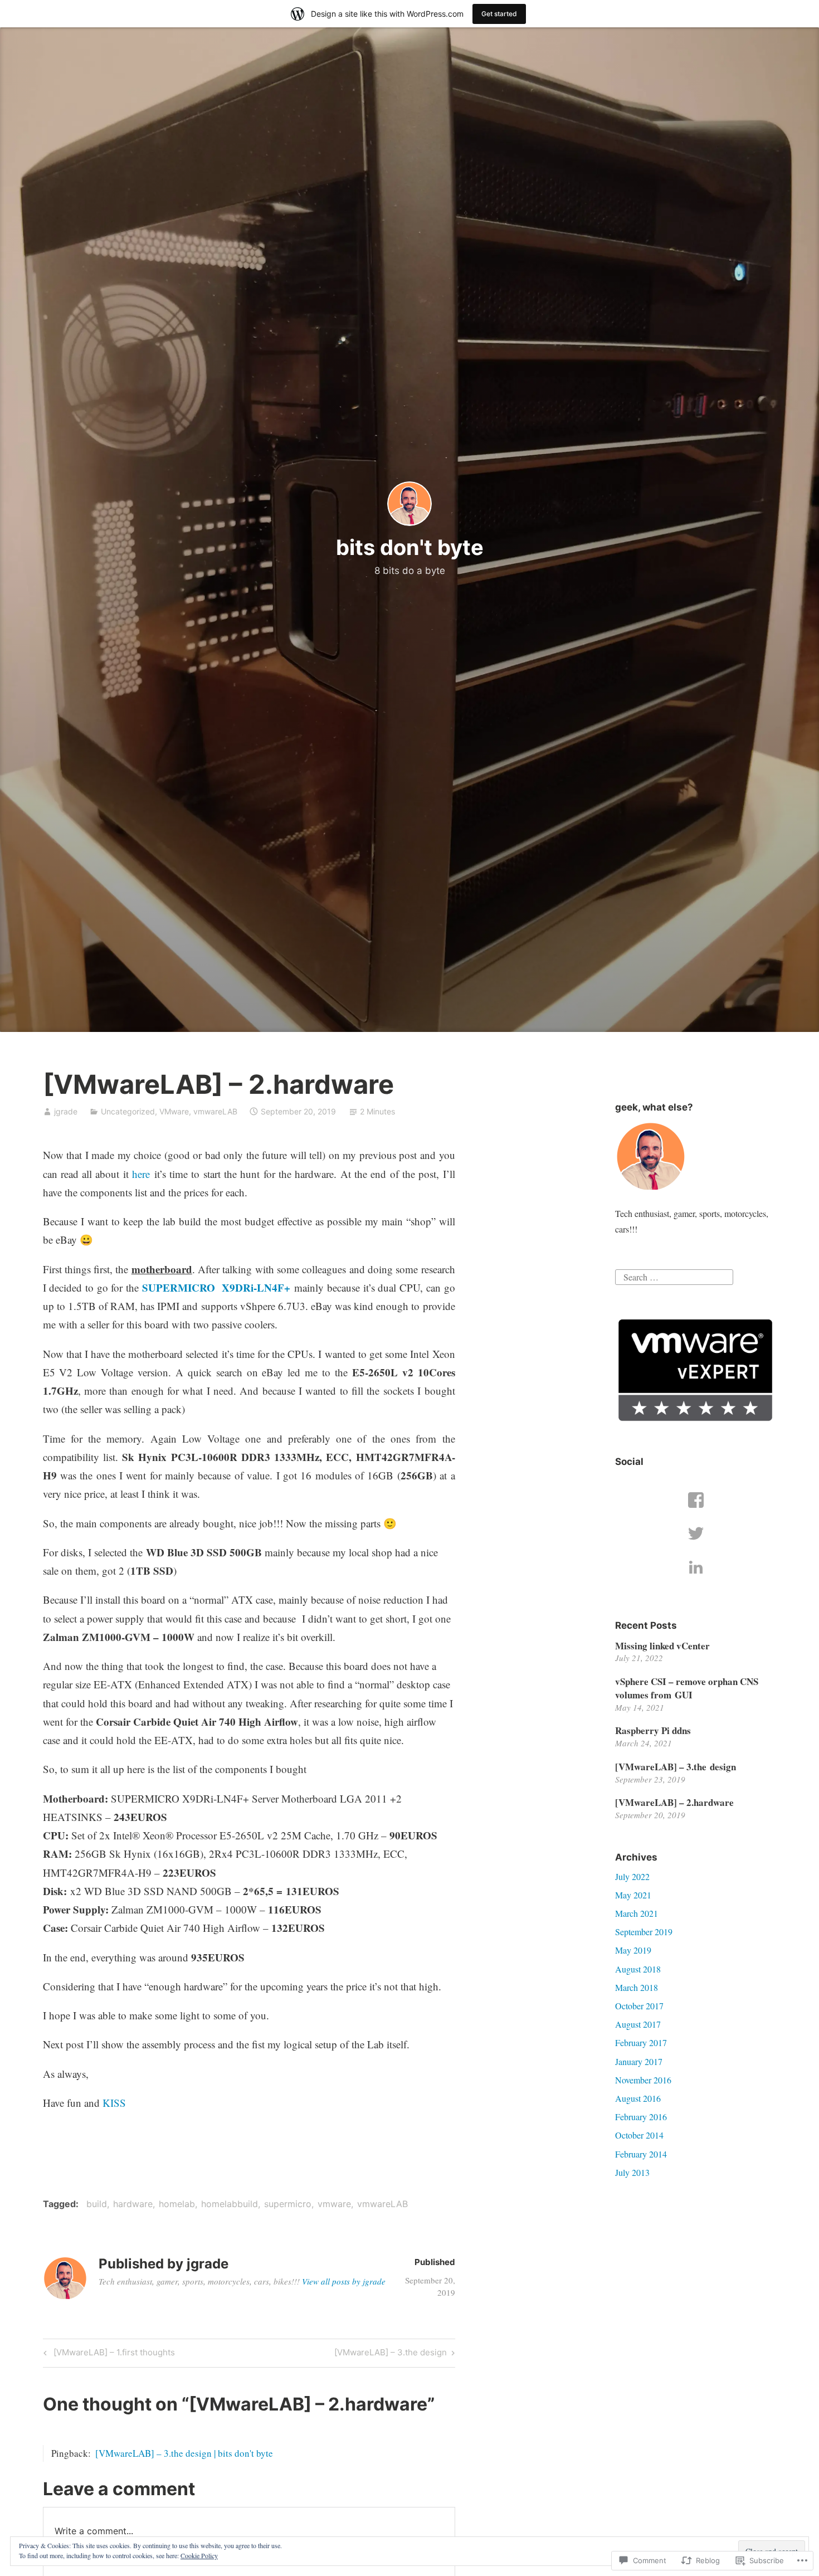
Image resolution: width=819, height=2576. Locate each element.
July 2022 (632, 1876)
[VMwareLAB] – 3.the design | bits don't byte (184, 2453)
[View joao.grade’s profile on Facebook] (696, 1500)
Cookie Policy (199, 2555)
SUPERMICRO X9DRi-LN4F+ (216, 1287)
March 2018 (637, 1987)
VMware (174, 1111)
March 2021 (637, 1913)
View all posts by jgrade (344, 2281)
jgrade (66, 1111)
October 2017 (639, 2006)
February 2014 (641, 2154)
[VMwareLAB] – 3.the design (391, 2354)
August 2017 (638, 2024)
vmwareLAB (215, 1111)
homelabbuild (230, 2204)
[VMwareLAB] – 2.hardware (674, 1802)
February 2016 (641, 2117)
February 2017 (641, 2042)
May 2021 (633, 1895)
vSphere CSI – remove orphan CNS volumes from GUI (687, 1688)
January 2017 (639, 2061)
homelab (177, 2204)
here (141, 1174)
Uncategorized (128, 1111)
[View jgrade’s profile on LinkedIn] (696, 1567)
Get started (499, 14)
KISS (114, 2103)
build (97, 2204)
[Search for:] (674, 1276)
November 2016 (643, 2080)
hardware (133, 2204)
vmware (334, 2204)
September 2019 (644, 1932)
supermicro (288, 2204)
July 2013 (632, 2172)
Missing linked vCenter (662, 1646)
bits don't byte (410, 547)
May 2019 (633, 1950)
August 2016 (638, 2098)
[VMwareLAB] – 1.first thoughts (108, 2354)
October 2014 (639, 2135)
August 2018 (638, 1969)
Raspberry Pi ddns (653, 1730)
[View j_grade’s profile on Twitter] (696, 1533)
